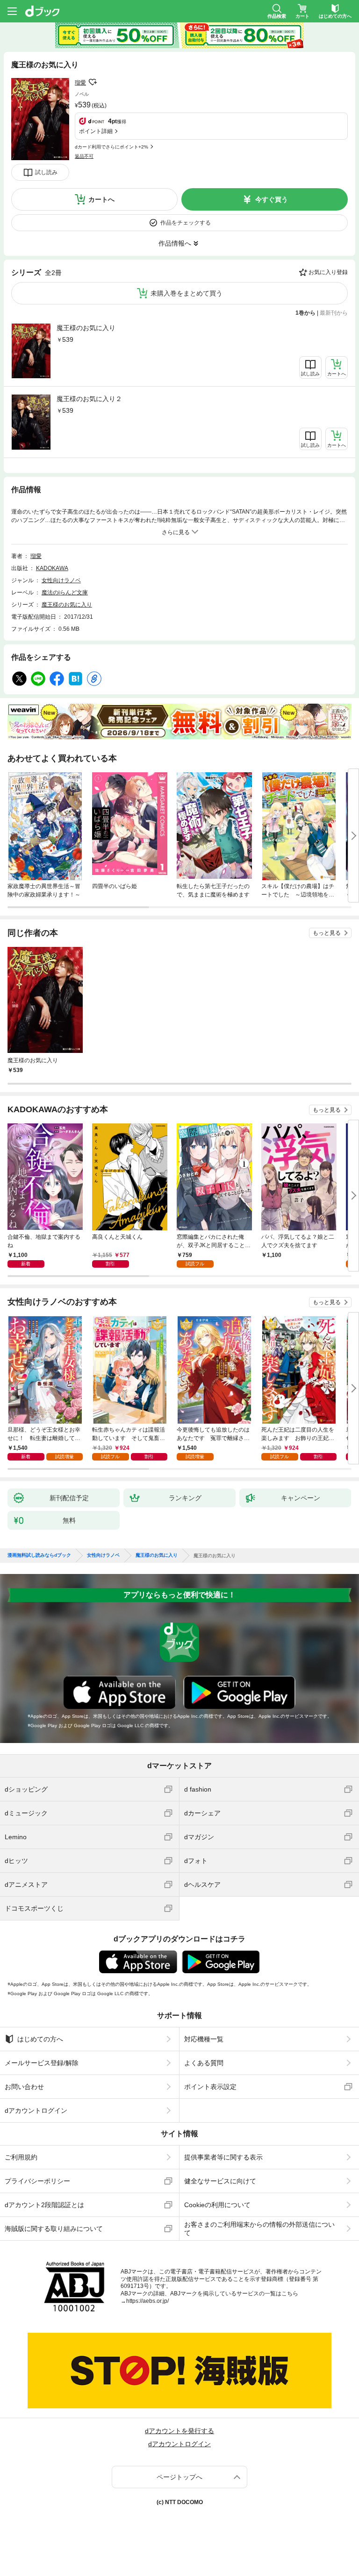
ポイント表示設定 (210, 2087)
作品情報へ (175, 243)
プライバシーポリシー (37, 2181)
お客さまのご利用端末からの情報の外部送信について (259, 2229)
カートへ (101, 199)
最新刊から (334, 313)
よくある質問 (204, 2063)
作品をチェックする (186, 223)
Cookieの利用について (217, 2205)
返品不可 (84, 156)
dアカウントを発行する (179, 2431)
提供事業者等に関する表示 (223, 2157)
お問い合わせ (24, 2087)
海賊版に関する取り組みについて (54, 2229)
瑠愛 (80, 83)
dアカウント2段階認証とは (44, 2205)
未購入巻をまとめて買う (187, 293)
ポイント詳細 (96, 131)
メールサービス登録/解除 (42, 2063)
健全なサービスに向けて (220, 2181)
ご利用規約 (21, 2157)
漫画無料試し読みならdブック (39, 1555)
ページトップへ (179, 2477)
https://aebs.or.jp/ (147, 2301)
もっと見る (327, 933)
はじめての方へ (40, 2039)
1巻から (305, 313)
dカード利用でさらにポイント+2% (111, 147)
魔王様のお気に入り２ (89, 399)
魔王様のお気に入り (86, 328)
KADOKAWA (52, 568)
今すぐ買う (272, 199)
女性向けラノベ (61, 580)
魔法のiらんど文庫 (65, 593)
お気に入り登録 (328, 272)
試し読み (46, 172)
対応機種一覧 (204, 2039)
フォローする (93, 82)
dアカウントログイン (36, 2110)
